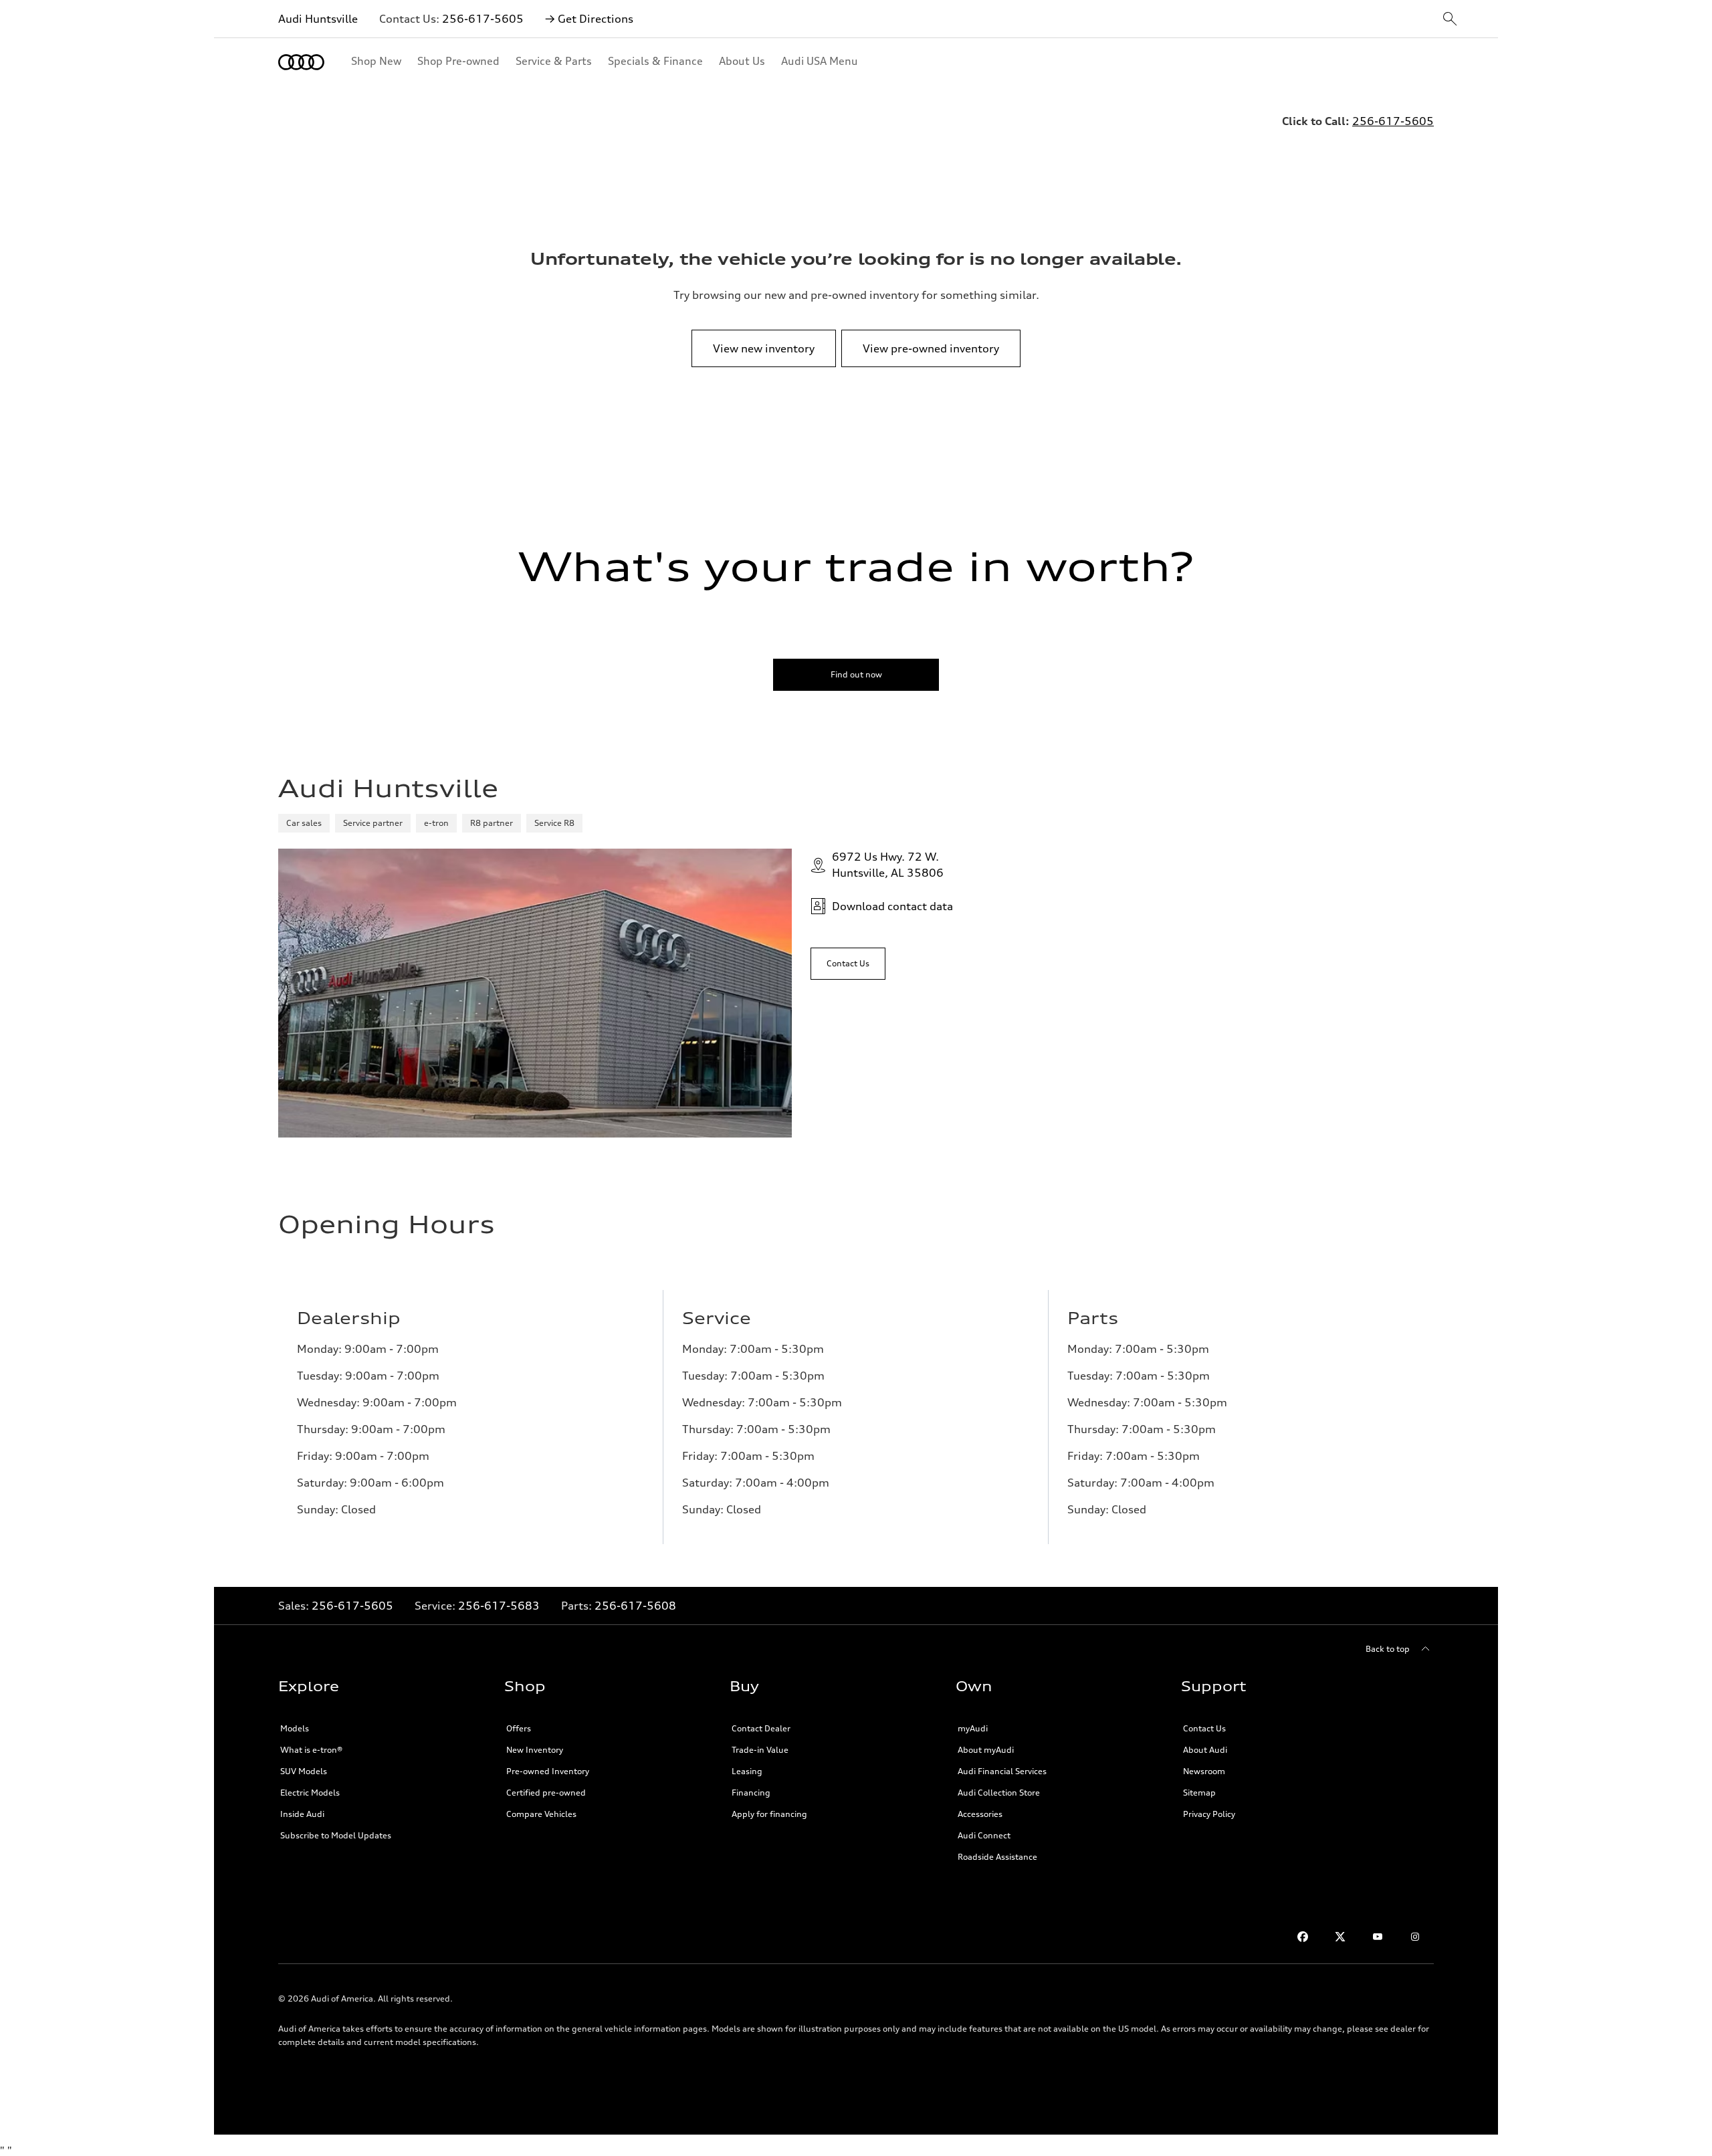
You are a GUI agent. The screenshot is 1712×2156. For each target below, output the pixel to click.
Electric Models (310, 1793)
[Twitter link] (1340, 1937)
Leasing (747, 1771)
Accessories (980, 1814)
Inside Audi (302, 1814)
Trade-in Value (760, 1750)
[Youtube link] (1378, 1937)
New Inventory (535, 1750)
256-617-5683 (499, 1606)
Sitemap (1199, 1793)
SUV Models (304, 1771)
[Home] (301, 62)
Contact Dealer (761, 1728)
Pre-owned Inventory (548, 1771)
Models (295, 1728)
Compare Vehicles (541, 1814)
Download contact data (892, 906)
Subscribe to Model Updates (336, 1835)
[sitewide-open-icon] (1450, 20)
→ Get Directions (589, 19)
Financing (751, 1793)
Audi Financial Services (1002, 1771)
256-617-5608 (635, 1606)
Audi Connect (984, 1835)
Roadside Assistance (997, 1857)
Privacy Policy (1209, 1814)
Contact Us (1204, 1728)
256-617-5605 (483, 19)
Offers (519, 1728)
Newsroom (1204, 1771)
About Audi (1205, 1750)
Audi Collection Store (999, 1793)
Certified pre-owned (546, 1793)
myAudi (973, 1728)
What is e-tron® (311, 1750)
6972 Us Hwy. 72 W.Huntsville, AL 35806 (888, 865)
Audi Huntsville (318, 19)
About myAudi (986, 1750)
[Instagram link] (1415, 1937)
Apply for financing (769, 1814)
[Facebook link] (1303, 1937)
